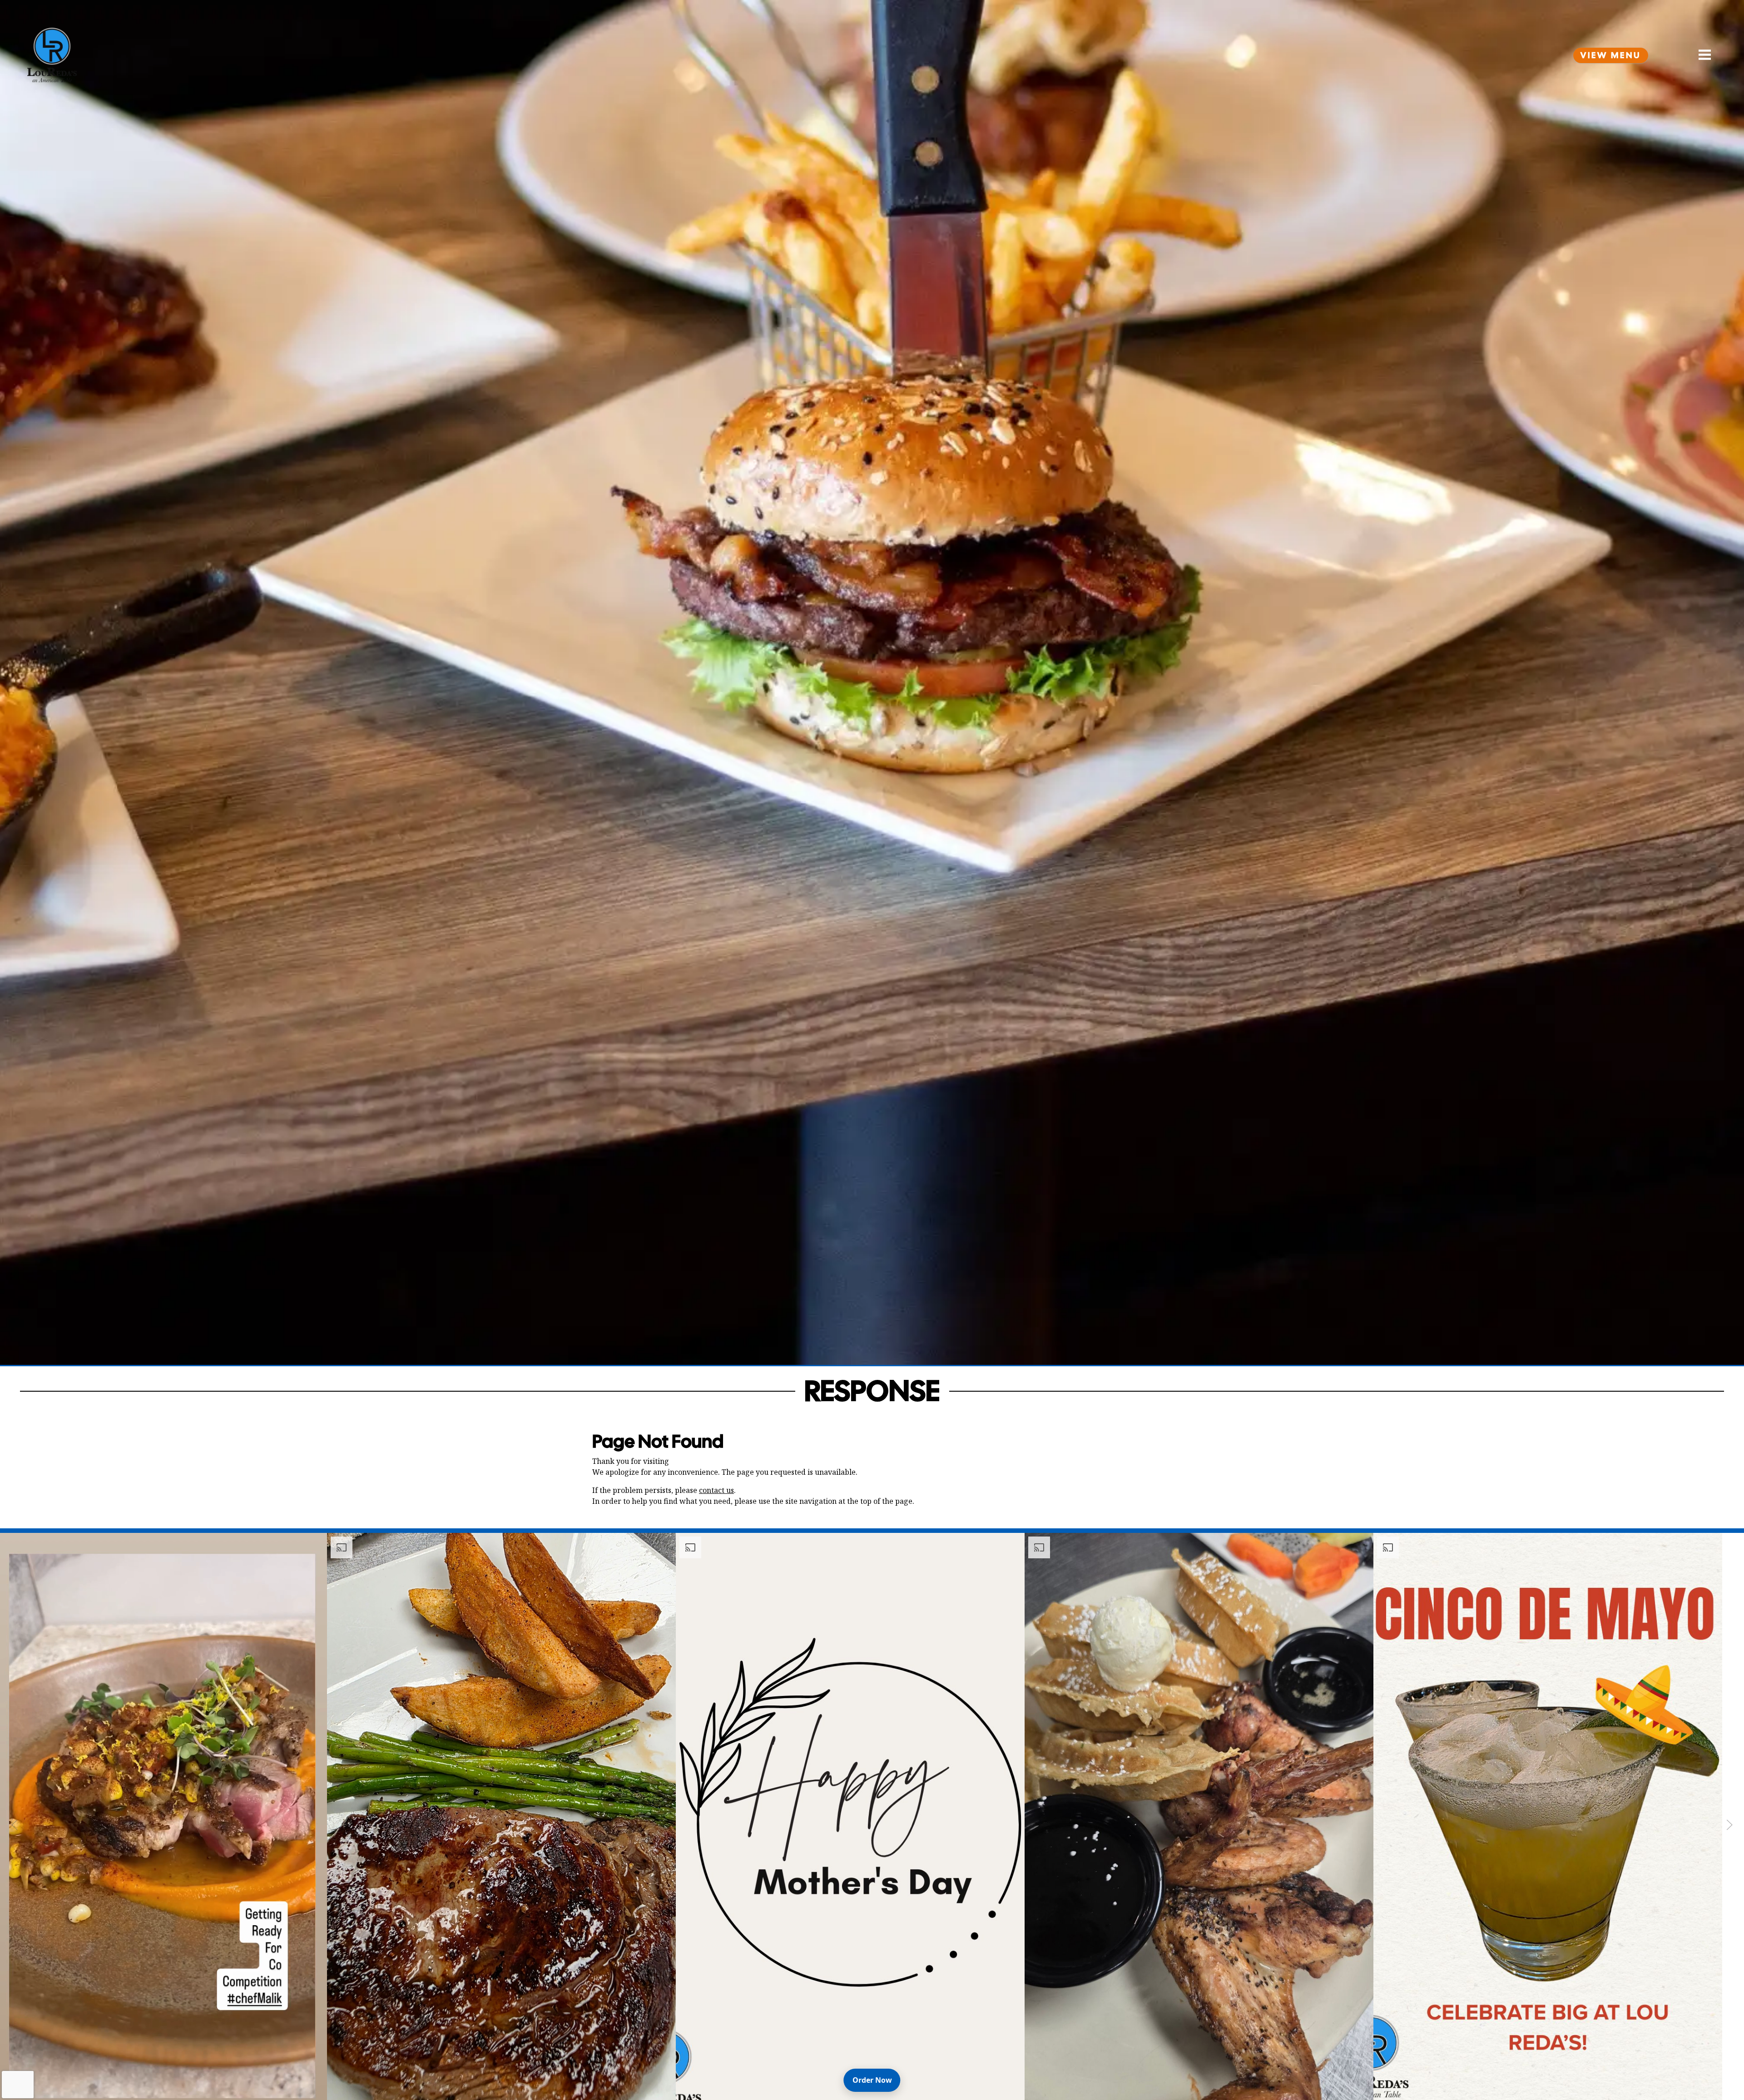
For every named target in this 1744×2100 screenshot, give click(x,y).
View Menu (1611, 55)
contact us (716, 1490)
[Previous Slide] (15, 1825)
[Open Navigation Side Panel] (1701, 55)
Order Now (876, 2080)
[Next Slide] (1729, 1825)
